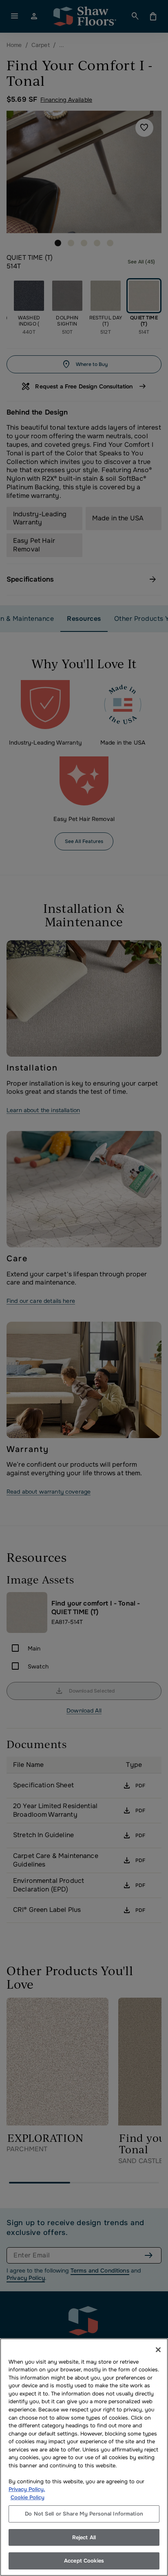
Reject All (84, 2537)
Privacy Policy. (27, 2489)
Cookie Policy (28, 2497)
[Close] (158, 2350)
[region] (84, 2457)
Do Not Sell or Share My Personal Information (84, 2514)
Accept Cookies (84, 2561)
